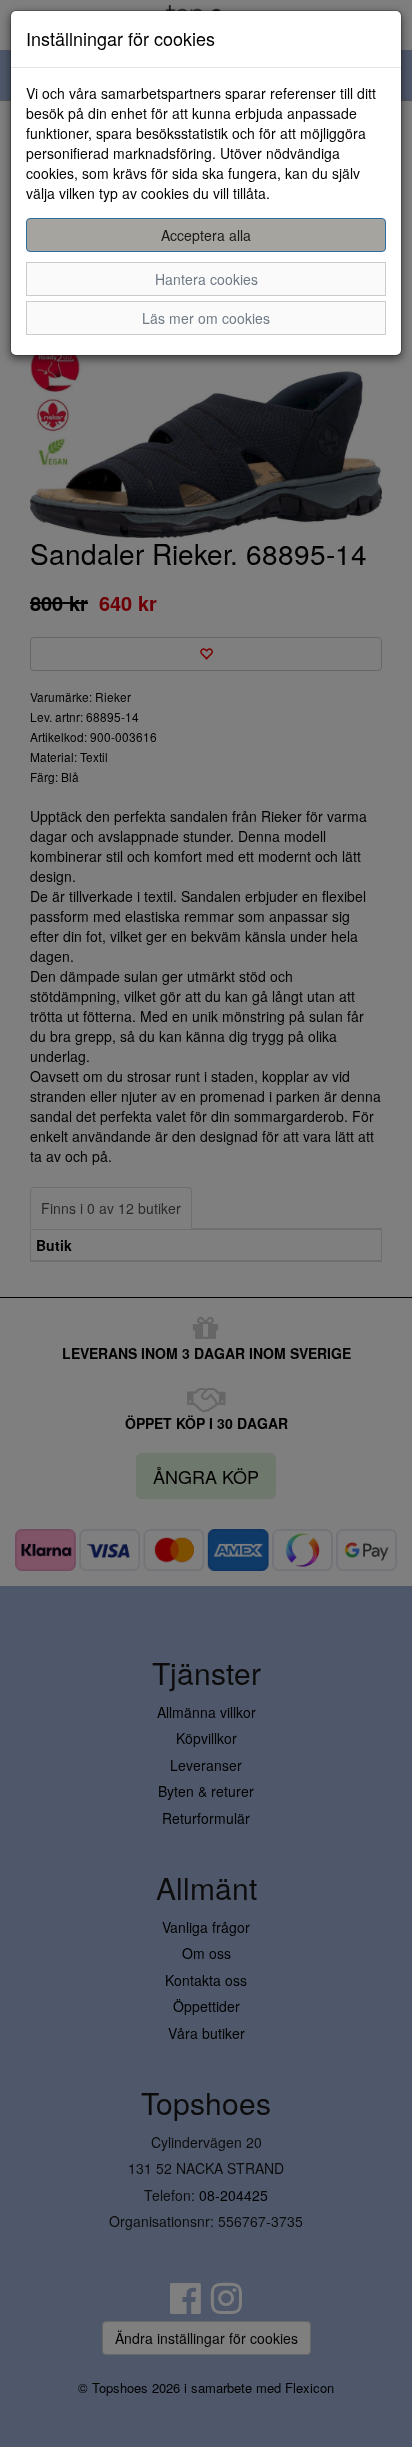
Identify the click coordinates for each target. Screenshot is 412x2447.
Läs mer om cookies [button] (206, 318)
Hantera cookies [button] (206, 279)
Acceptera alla (206, 235)
